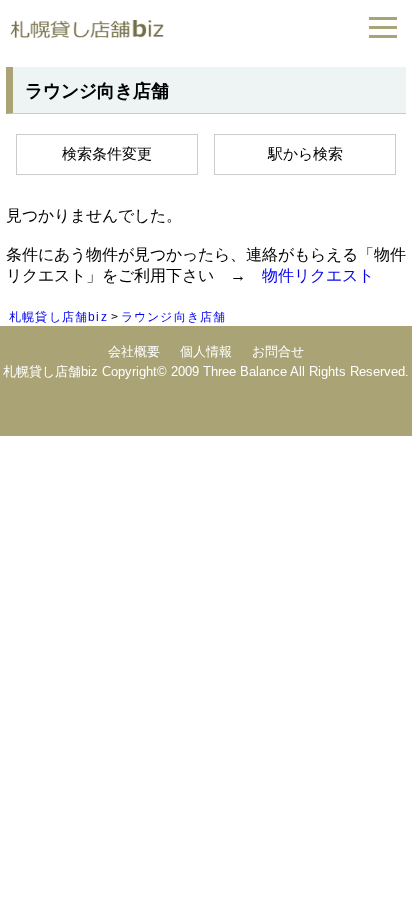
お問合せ (278, 351)
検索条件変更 (107, 153)
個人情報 (206, 351)
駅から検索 (305, 153)
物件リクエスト (318, 275)
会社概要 (134, 351)
